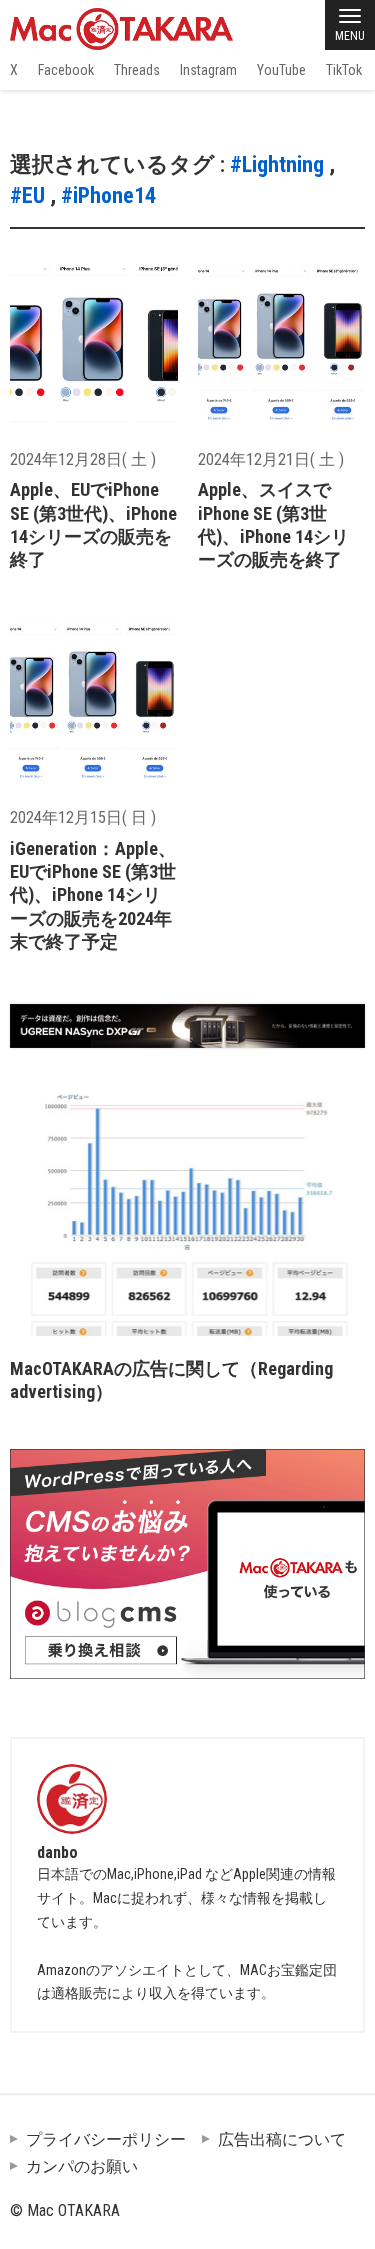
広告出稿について (282, 2139)
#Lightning (277, 164)
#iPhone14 (108, 195)
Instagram (208, 70)
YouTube (281, 70)
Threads (137, 70)
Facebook (66, 70)
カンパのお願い (82, 2166)
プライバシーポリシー (106, 2139)
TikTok (344, 70)
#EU (27, 195)
